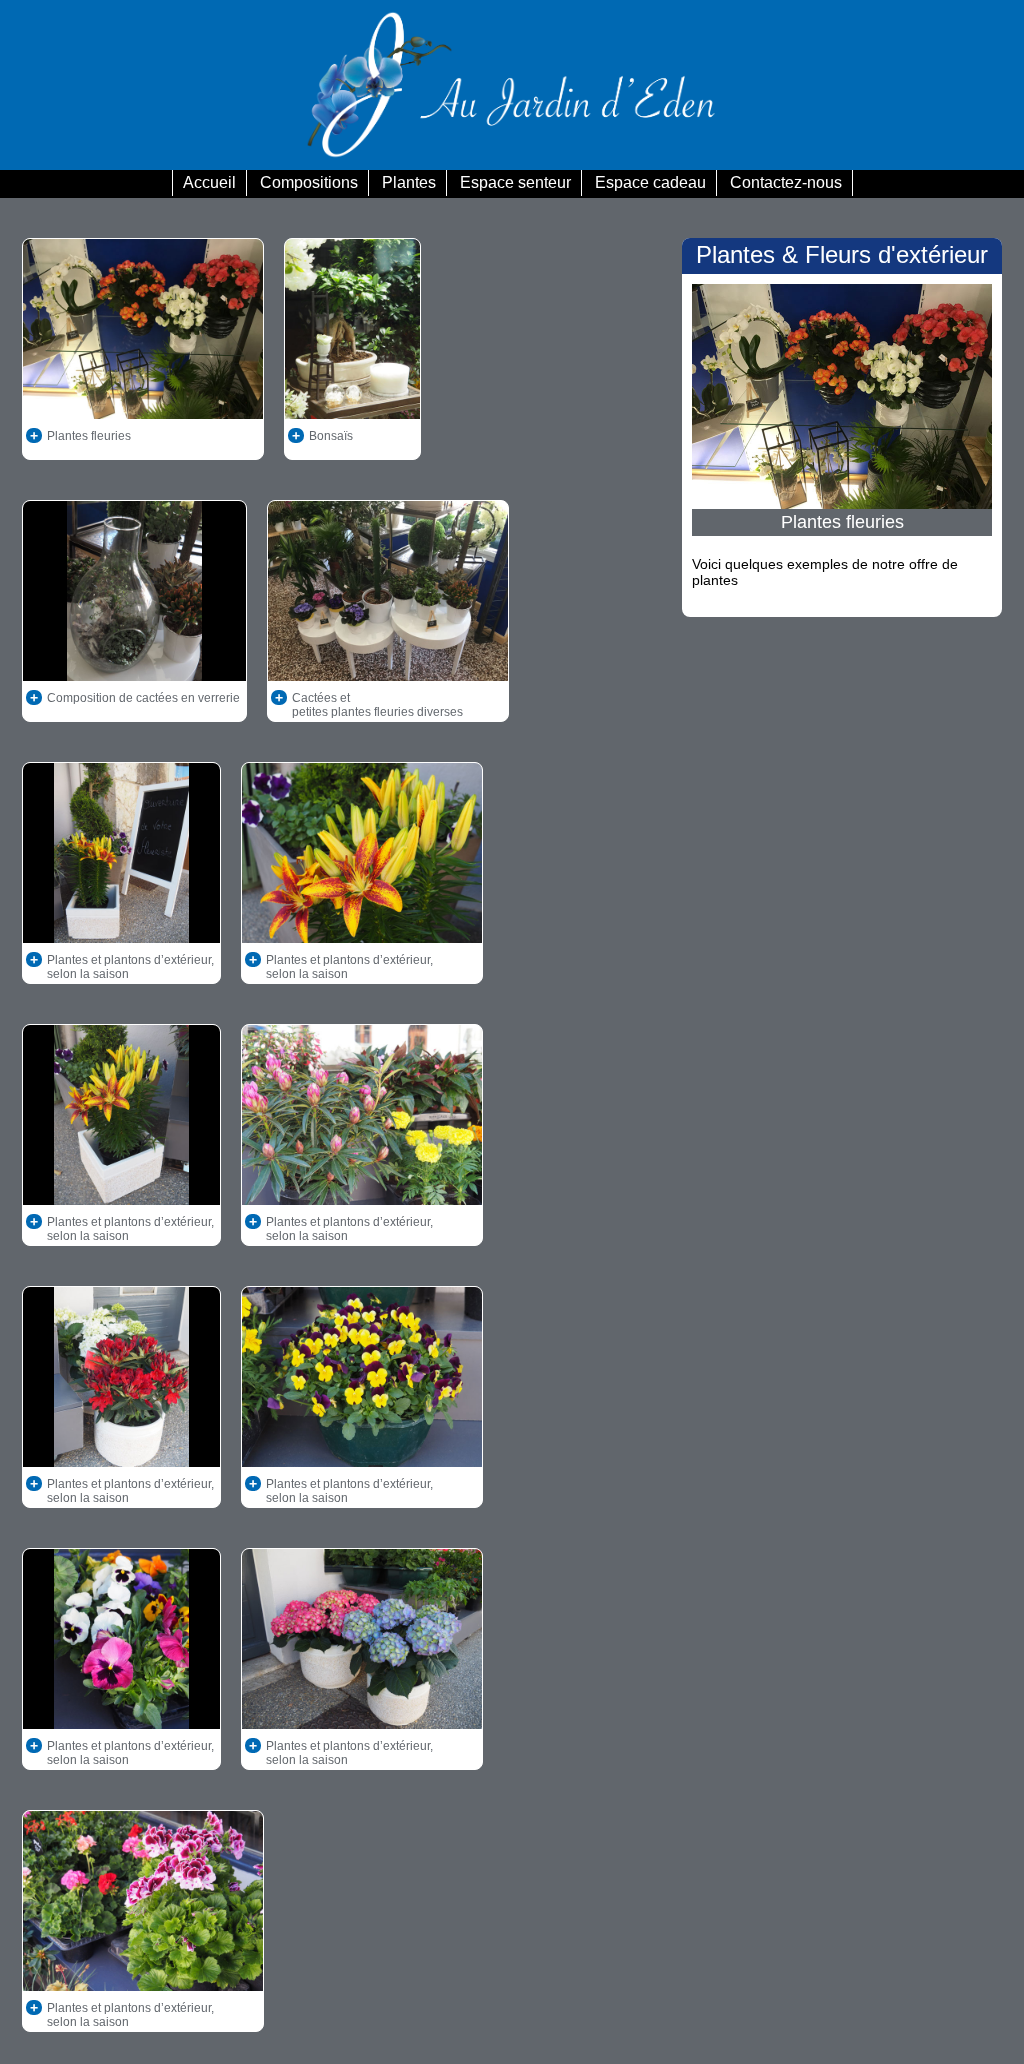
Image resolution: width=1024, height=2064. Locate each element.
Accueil (209, 182)
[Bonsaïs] (356, 436)
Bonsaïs (331, 436)
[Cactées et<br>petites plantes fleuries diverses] (466, 698)
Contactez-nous (786, 182)
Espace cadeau (650, 182)
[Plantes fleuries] (134, 436)
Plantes (409, 182)
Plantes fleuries (89, 436)
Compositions (309, 182)
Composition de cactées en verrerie (143, 698)
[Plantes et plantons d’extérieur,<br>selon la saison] (217, 960)
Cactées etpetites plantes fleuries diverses (377, 705)
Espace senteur (515, 182)
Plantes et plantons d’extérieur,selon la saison (130, 967)
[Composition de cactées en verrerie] (243, 698)
